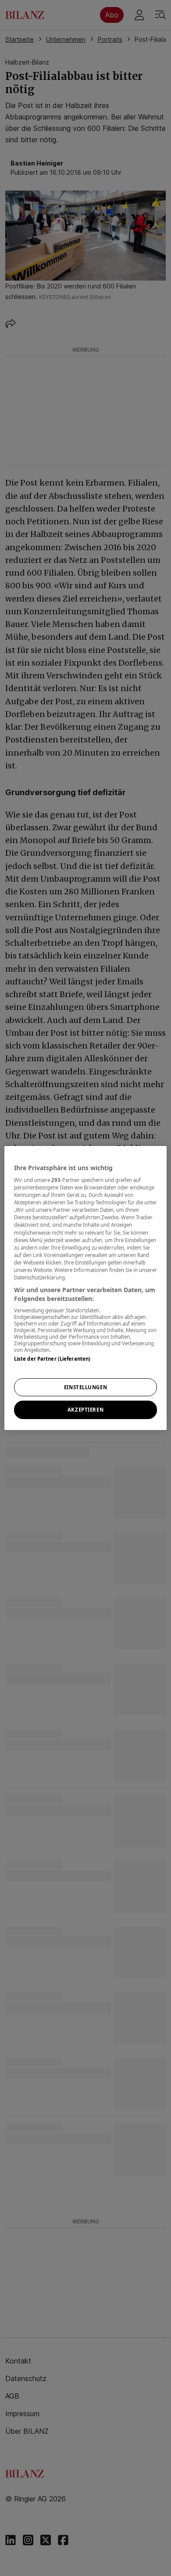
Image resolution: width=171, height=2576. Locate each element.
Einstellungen (85, 1387)
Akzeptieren (85, 1410)
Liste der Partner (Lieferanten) (52, 1359)
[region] (86, 1288)
